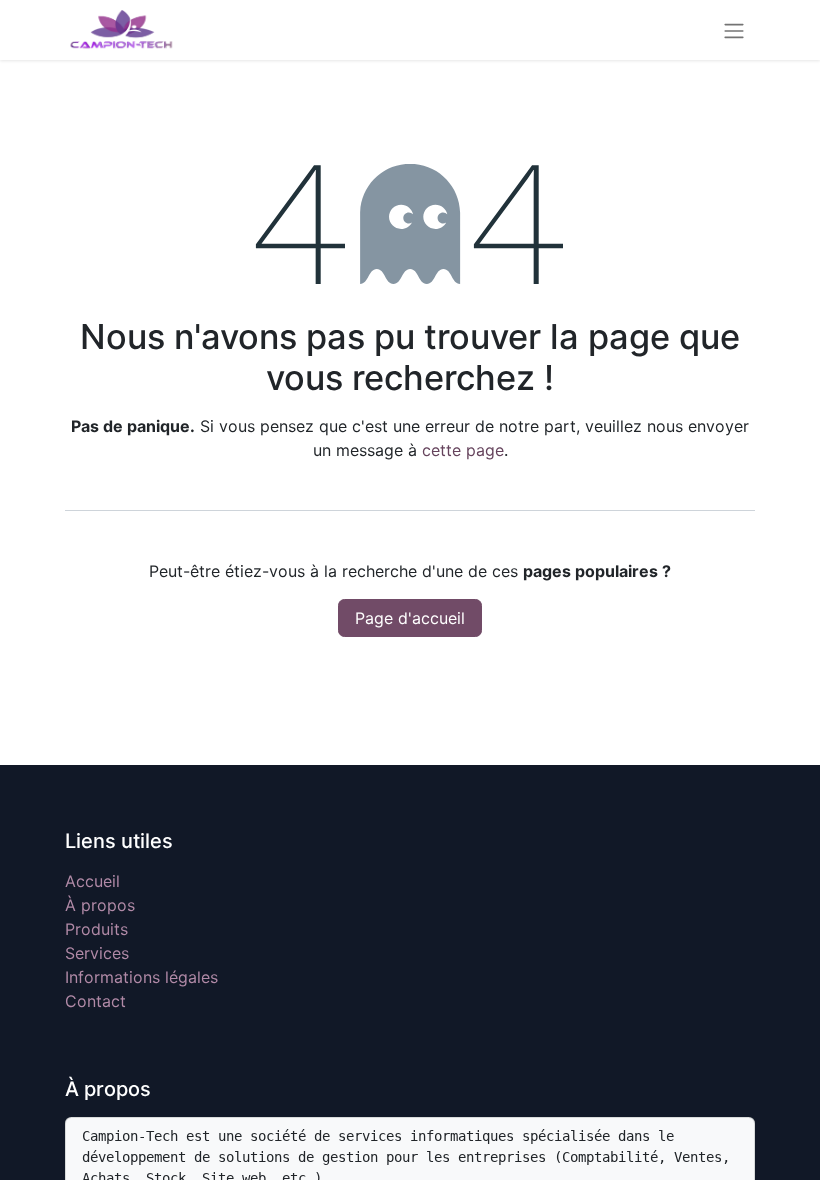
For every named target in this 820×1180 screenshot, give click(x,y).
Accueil (92, 881)
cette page (463, 450)
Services (97, 953)
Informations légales (141, 977)
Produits (96, 929)
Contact (95, 1001)
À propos (100, 905)
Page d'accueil (410, 618)
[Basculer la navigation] (734, 30)
